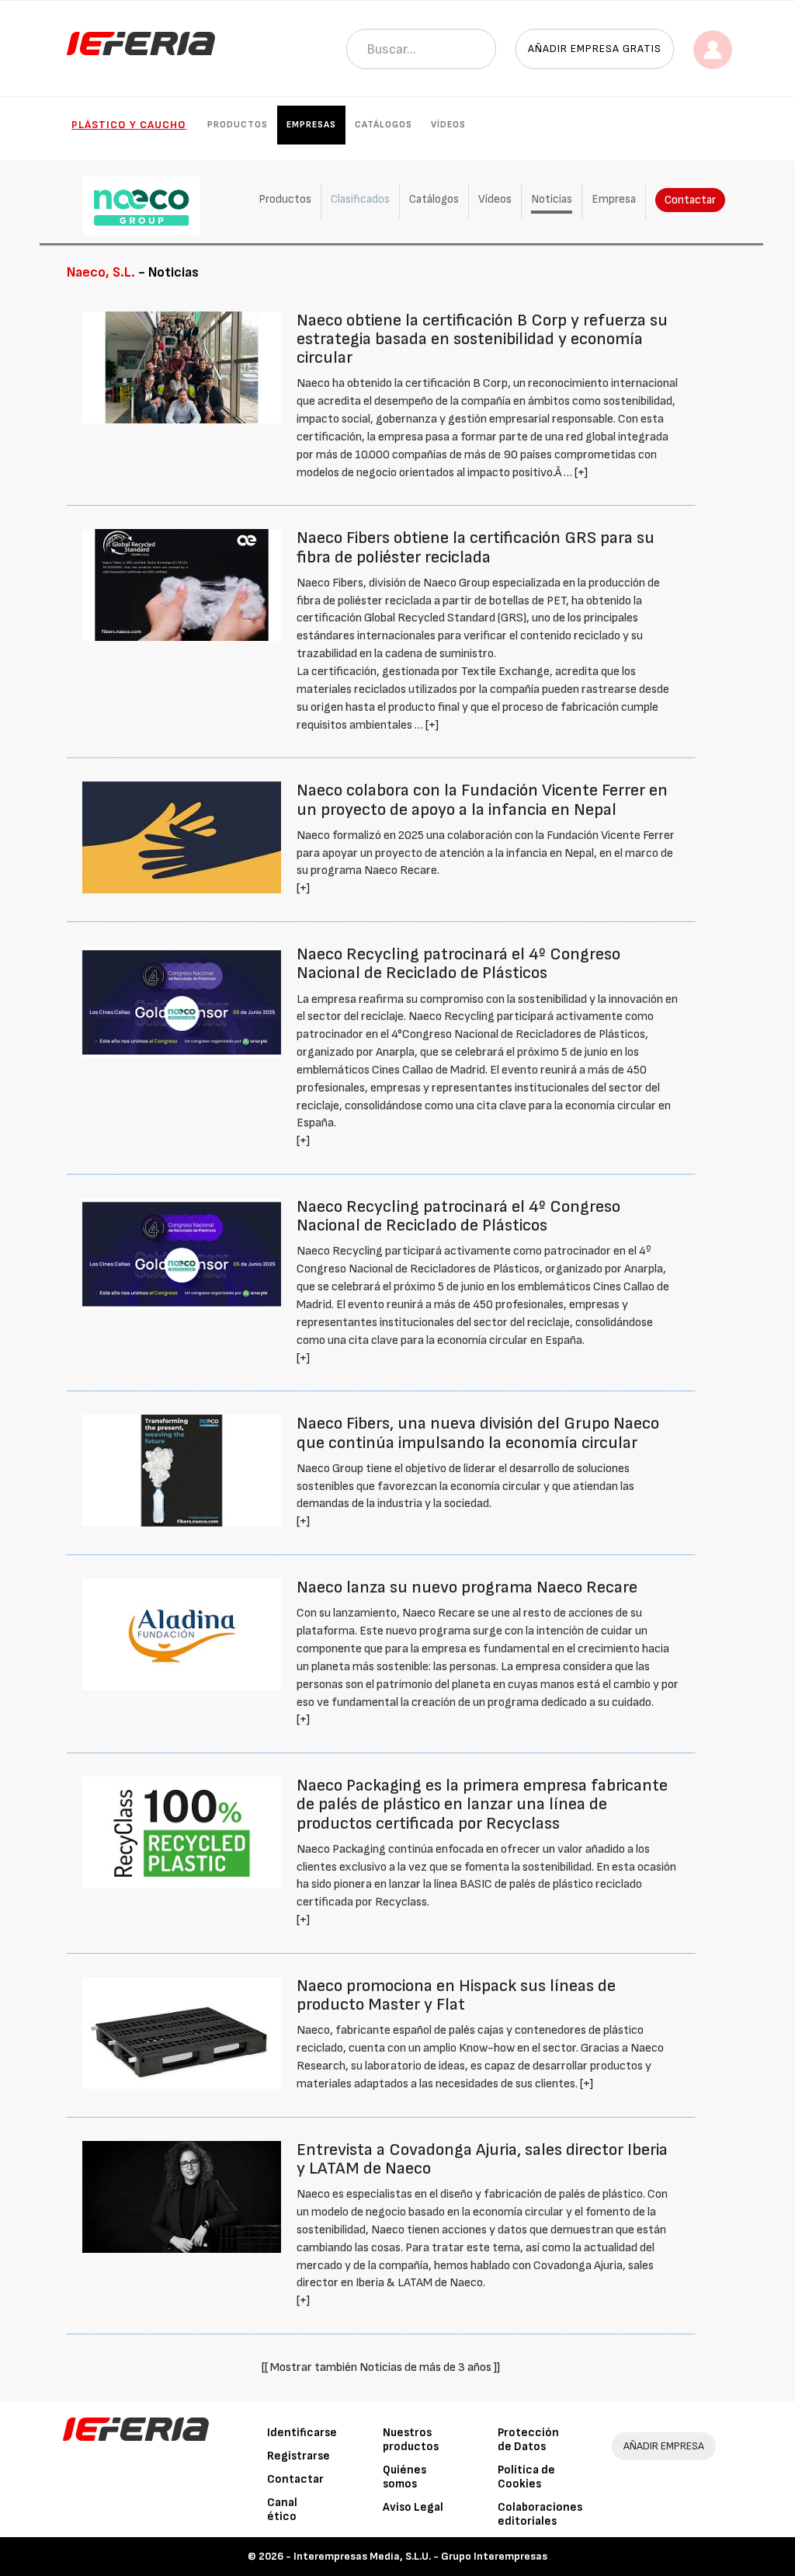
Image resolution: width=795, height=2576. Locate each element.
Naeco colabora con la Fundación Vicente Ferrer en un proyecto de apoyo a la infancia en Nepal (482, 800)
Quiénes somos (404, 2477)
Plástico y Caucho (129, 125)
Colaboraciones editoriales (540, 2514)
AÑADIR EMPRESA (664, 2446)
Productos (238, 125)
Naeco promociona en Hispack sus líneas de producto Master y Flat (456, 1995)
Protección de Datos (528, 2440)
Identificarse (302, 2433)
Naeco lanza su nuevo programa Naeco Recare (467, 1587)
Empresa (614, 199)
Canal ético (282, 2510)
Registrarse (299, 2456)
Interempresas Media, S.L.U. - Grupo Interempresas (420, 2556)
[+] (581, 473)
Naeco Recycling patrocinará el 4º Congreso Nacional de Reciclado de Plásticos (458, 964)
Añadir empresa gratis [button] (595, 49)
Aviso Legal (413, 2507)
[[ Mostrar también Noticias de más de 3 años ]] (381, 2367)
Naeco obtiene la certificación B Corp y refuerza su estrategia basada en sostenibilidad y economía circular (482, 339)
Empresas (311, 125)
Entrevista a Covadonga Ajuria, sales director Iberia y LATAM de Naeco (482, 2159)
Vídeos (448, 125)
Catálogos (384, 125)
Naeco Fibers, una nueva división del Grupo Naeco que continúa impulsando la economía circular (478, 1433)
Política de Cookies (526, 2477)
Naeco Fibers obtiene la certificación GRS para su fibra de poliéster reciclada (476, 547)
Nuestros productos (411, 2440)
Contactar (690, 200)
